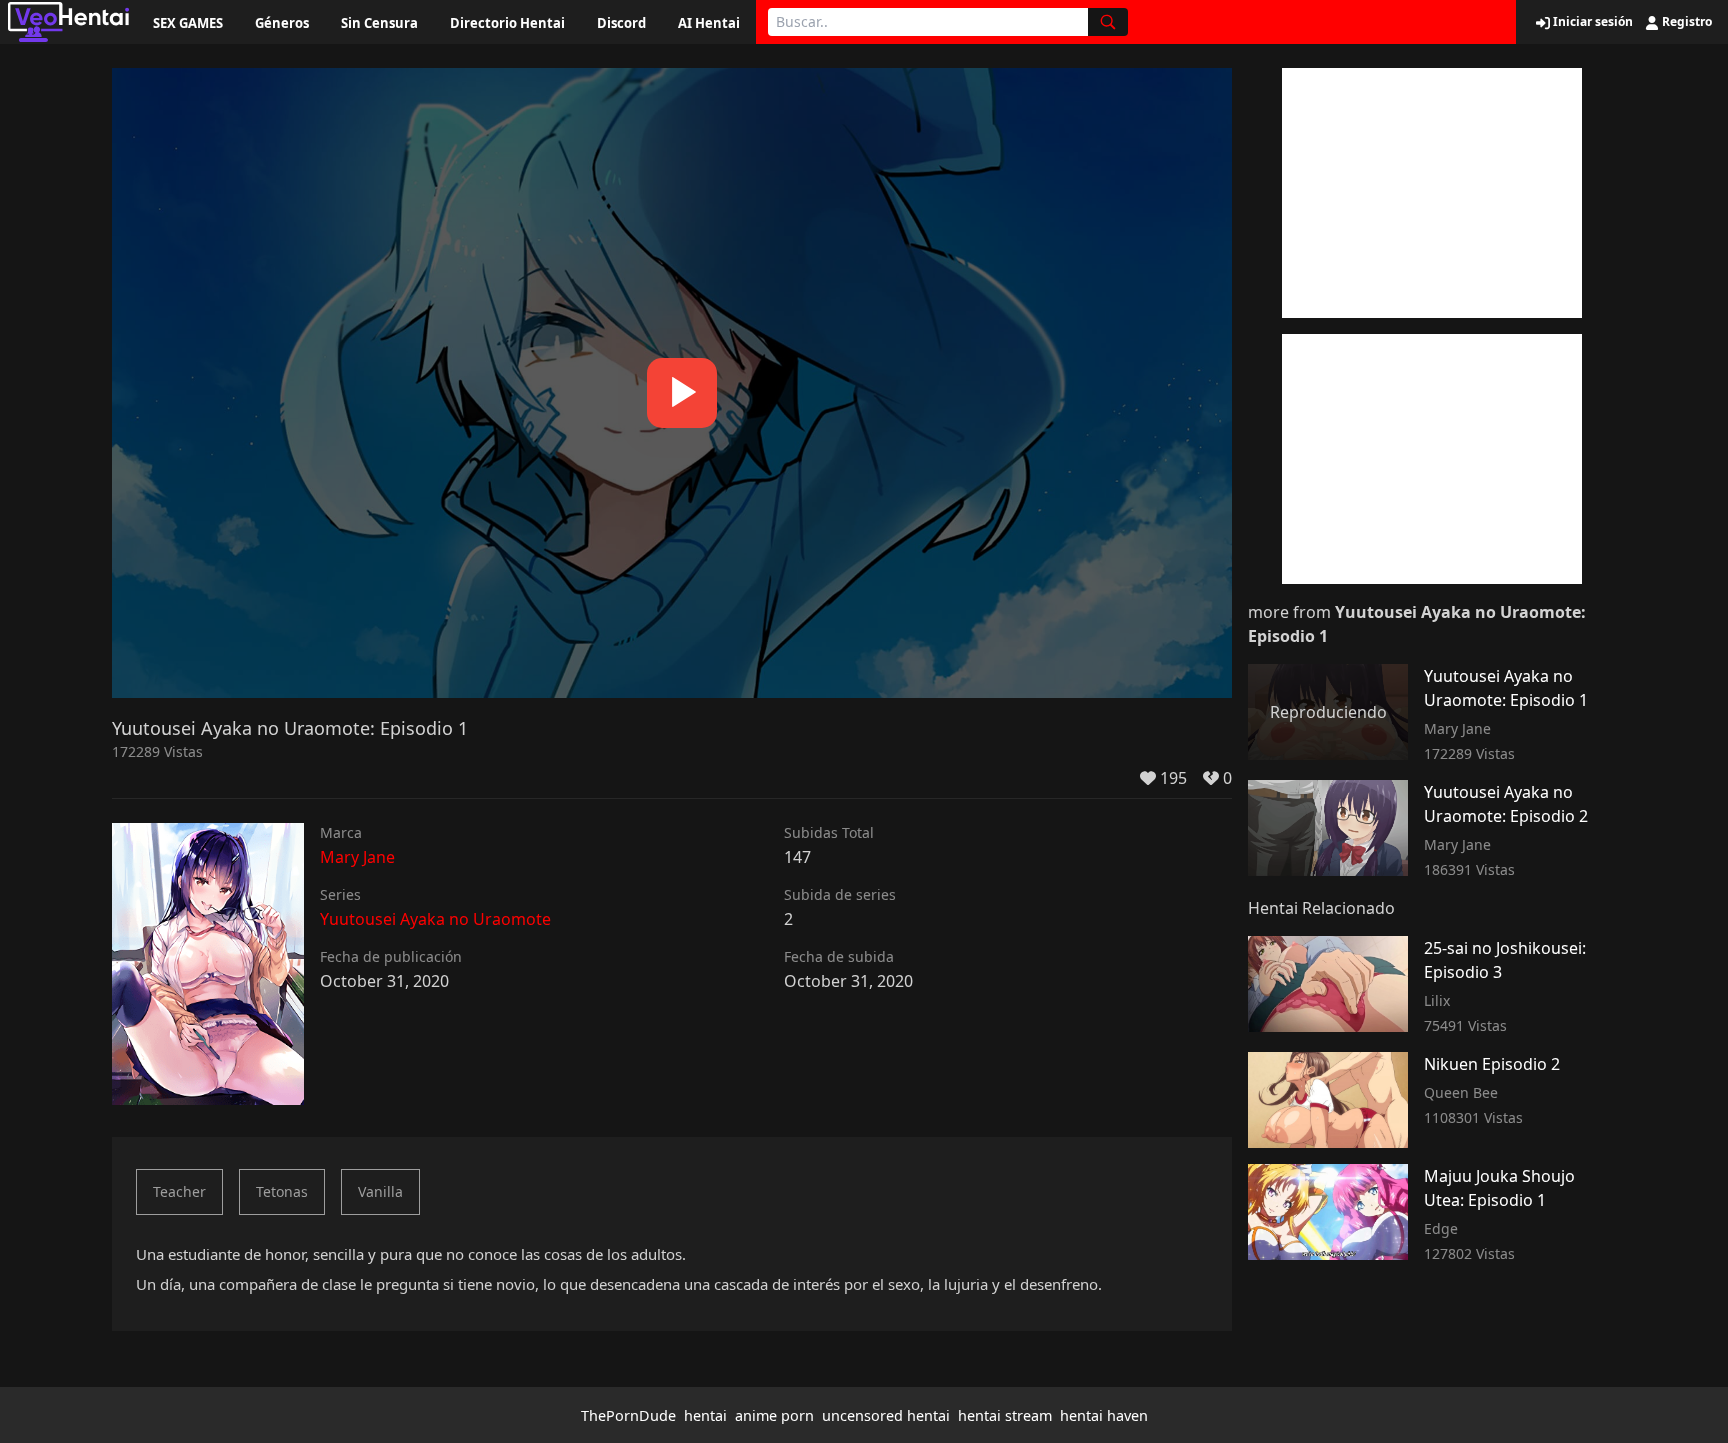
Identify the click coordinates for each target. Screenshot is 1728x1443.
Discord (621, 23)
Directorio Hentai (507, 23)
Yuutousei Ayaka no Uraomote (435, 919)
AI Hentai (709, 23)
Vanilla (380, 1191)
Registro (1685, 22)
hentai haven (1104, 1415)
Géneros (282, 23)
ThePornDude (628, 1415)
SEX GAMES (188, 23)
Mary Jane (357, 857)
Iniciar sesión (1591, 22)
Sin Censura (379, 23)
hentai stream (1005, 1415)
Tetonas (282, 1191)
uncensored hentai (886, 1415)
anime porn (774, 1415)
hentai (705, 1415)
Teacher (179, 1191)
